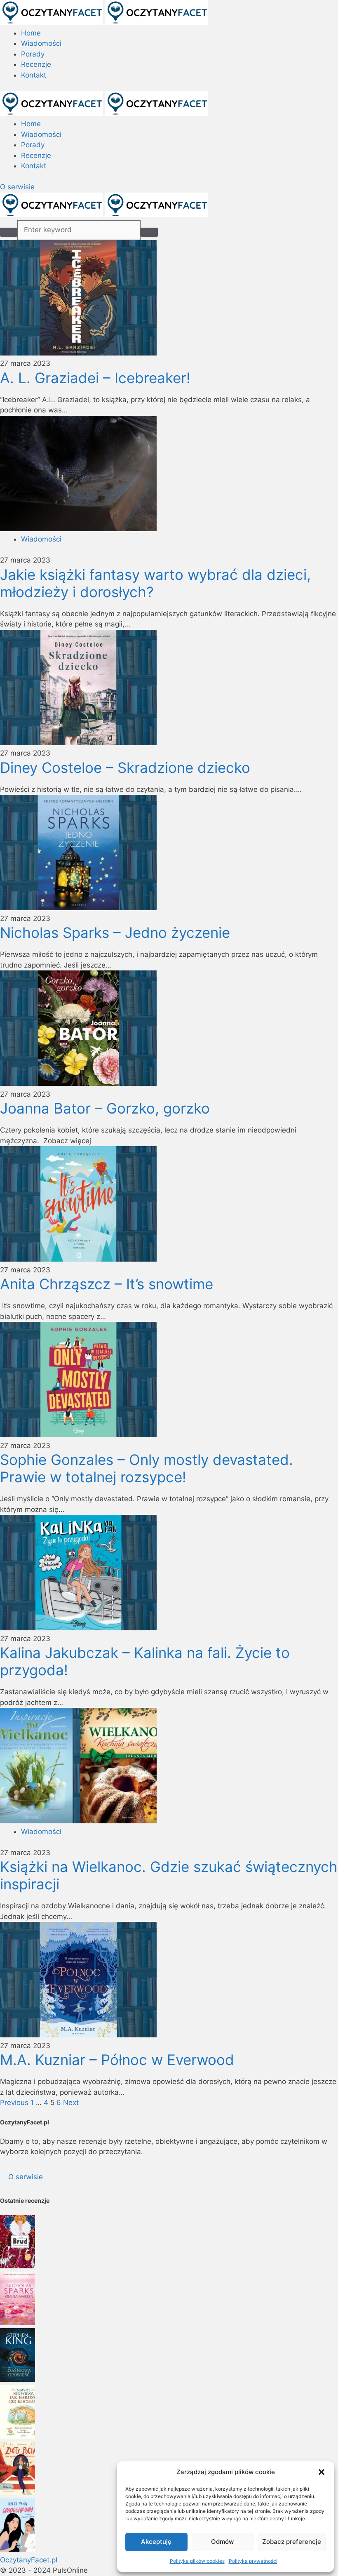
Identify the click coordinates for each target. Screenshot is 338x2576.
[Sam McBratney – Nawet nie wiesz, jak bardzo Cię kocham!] (18, 2436)
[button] (322, 2472)
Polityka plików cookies (197, 2561)
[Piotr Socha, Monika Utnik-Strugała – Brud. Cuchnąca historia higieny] (18, 2266)
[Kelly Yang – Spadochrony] (18, 2549)
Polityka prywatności (253, 2561)
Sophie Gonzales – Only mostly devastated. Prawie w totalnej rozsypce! (147, 1468)
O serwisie (17, 187)
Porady (33, 54)
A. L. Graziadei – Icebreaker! (95, 378)
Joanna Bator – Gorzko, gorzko (105, 1108)
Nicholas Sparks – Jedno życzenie (115, 932)
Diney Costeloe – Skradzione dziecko (125, 768)
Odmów (222, 2542)
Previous (14, 2103)
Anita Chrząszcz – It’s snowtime (107, 1284)
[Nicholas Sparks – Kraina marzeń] (18, 2323)
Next (71, 2103)
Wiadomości (41, 43)
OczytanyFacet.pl (29, 2560)
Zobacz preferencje (292, 2542)
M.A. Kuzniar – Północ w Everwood (117, 2060)
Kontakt (34, 75)
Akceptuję (156, 2542)
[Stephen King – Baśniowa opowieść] (18, 2379)
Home (31, 33)
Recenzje (36, 64)
